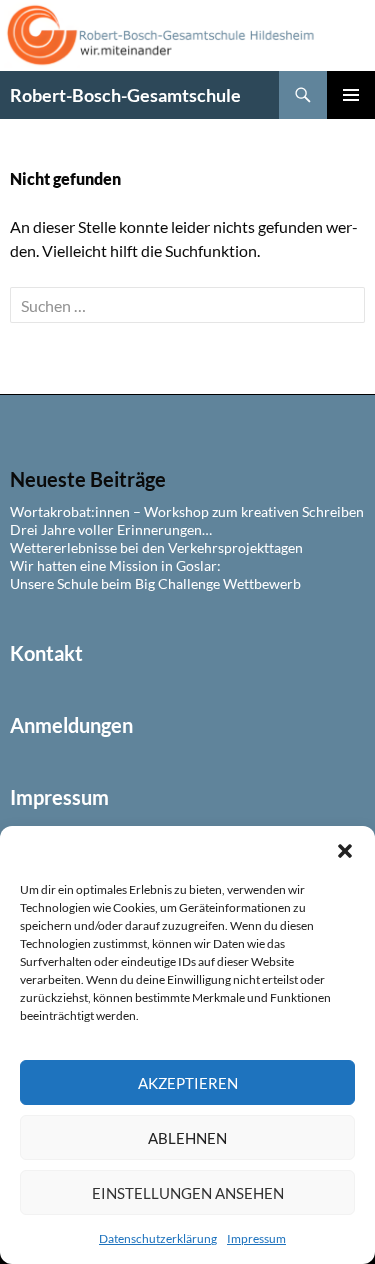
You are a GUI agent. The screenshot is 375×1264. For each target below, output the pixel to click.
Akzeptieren (188, 1083)
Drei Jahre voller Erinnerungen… (111, 529)
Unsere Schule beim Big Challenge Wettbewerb (155, 583)
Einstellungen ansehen (188, 1193)
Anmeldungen (71, 725)
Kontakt (46, 653)
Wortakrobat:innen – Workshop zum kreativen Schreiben (187, 511)
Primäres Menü (351, 95)
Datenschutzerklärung (158, 1238)
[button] (345, 851)
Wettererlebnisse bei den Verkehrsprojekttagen (156, 547)
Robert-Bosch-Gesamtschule (125, 95)
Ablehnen (187, 1138)
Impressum (256, 1238)
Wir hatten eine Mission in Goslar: (115, 565)
